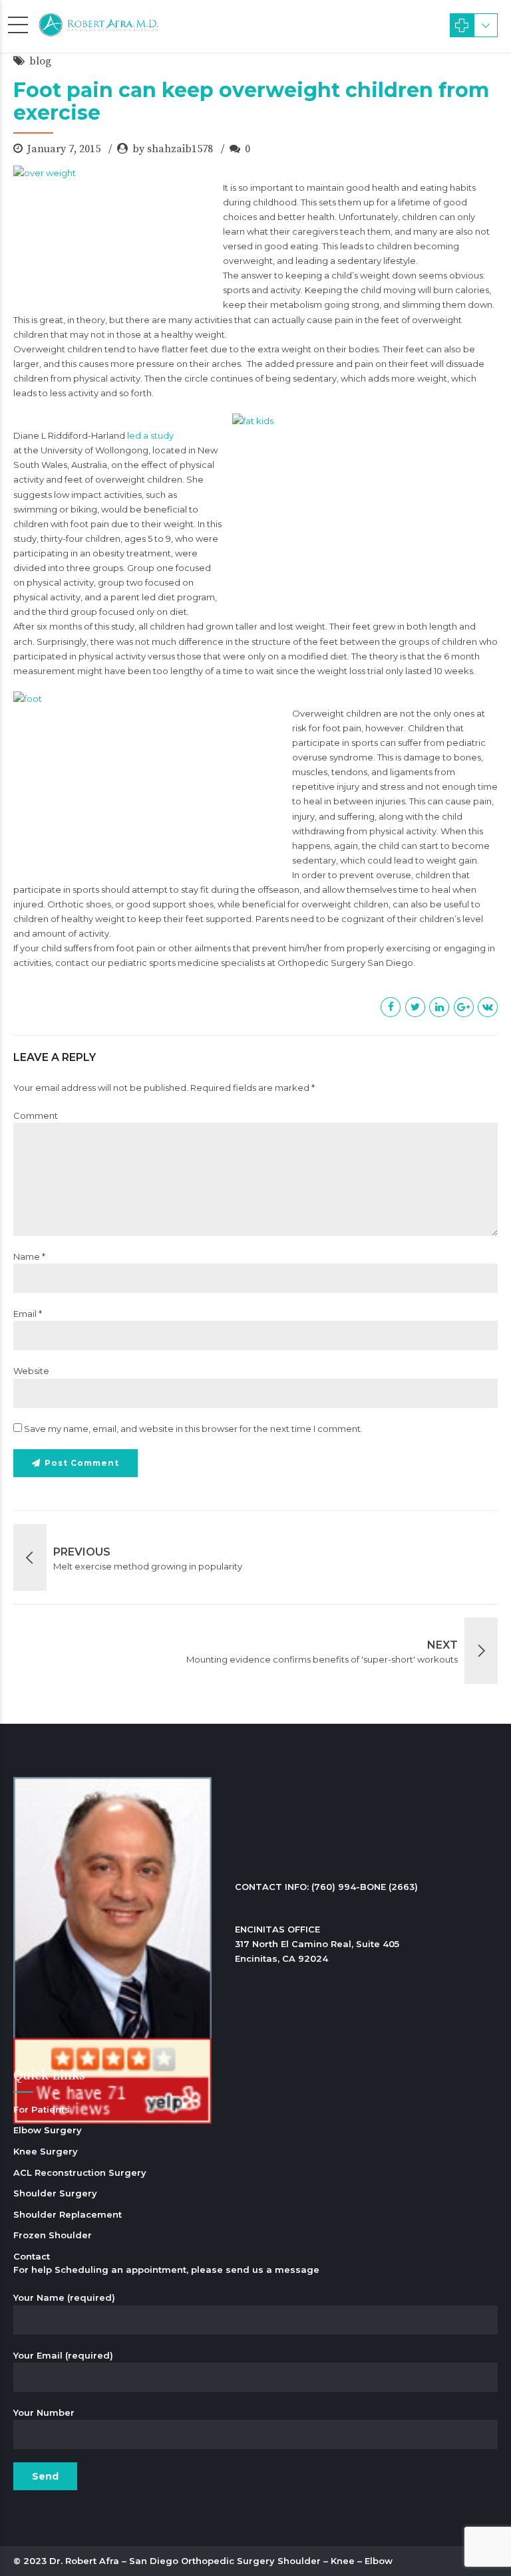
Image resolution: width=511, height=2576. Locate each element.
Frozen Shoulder (53, 2235)
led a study (150, 435)
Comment (36, 1115)
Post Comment (82, 1463)
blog (40, 61)
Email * (28, 1314)
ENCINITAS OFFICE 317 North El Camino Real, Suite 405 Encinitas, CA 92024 (317, 1944)
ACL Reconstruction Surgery (80, 2172)
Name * (29, 1256)
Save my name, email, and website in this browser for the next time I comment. (193, 1429)
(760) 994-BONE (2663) (365, 1887)
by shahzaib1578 (173, 149)
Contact (32, 2256)
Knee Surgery (46, 2151)
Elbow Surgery (48, 2130)
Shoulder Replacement (68, 2214)
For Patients (42, 2109)
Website (31, 1371)
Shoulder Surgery (55, 2193)
